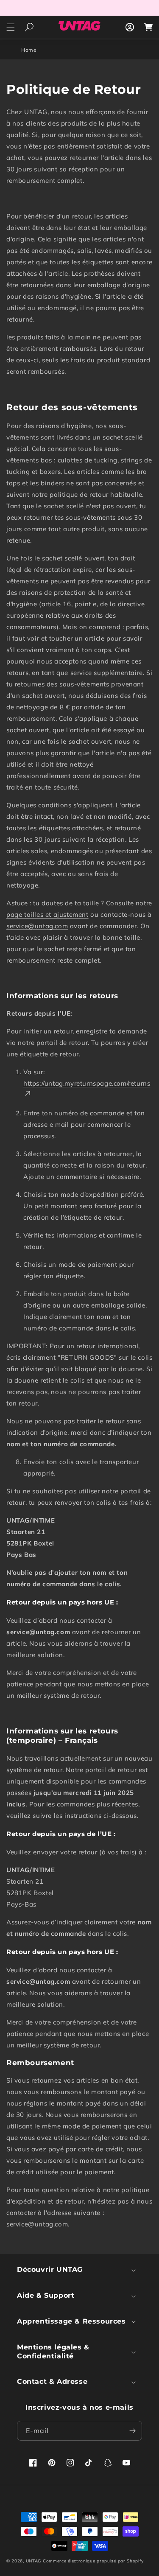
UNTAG (34, 2561)
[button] (11, 27)
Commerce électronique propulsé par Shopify (93, 2561)
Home (29, 50)
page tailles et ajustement (47, 914)
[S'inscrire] (132, 2431)
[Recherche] (29, 27)
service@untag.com (37, 926)
